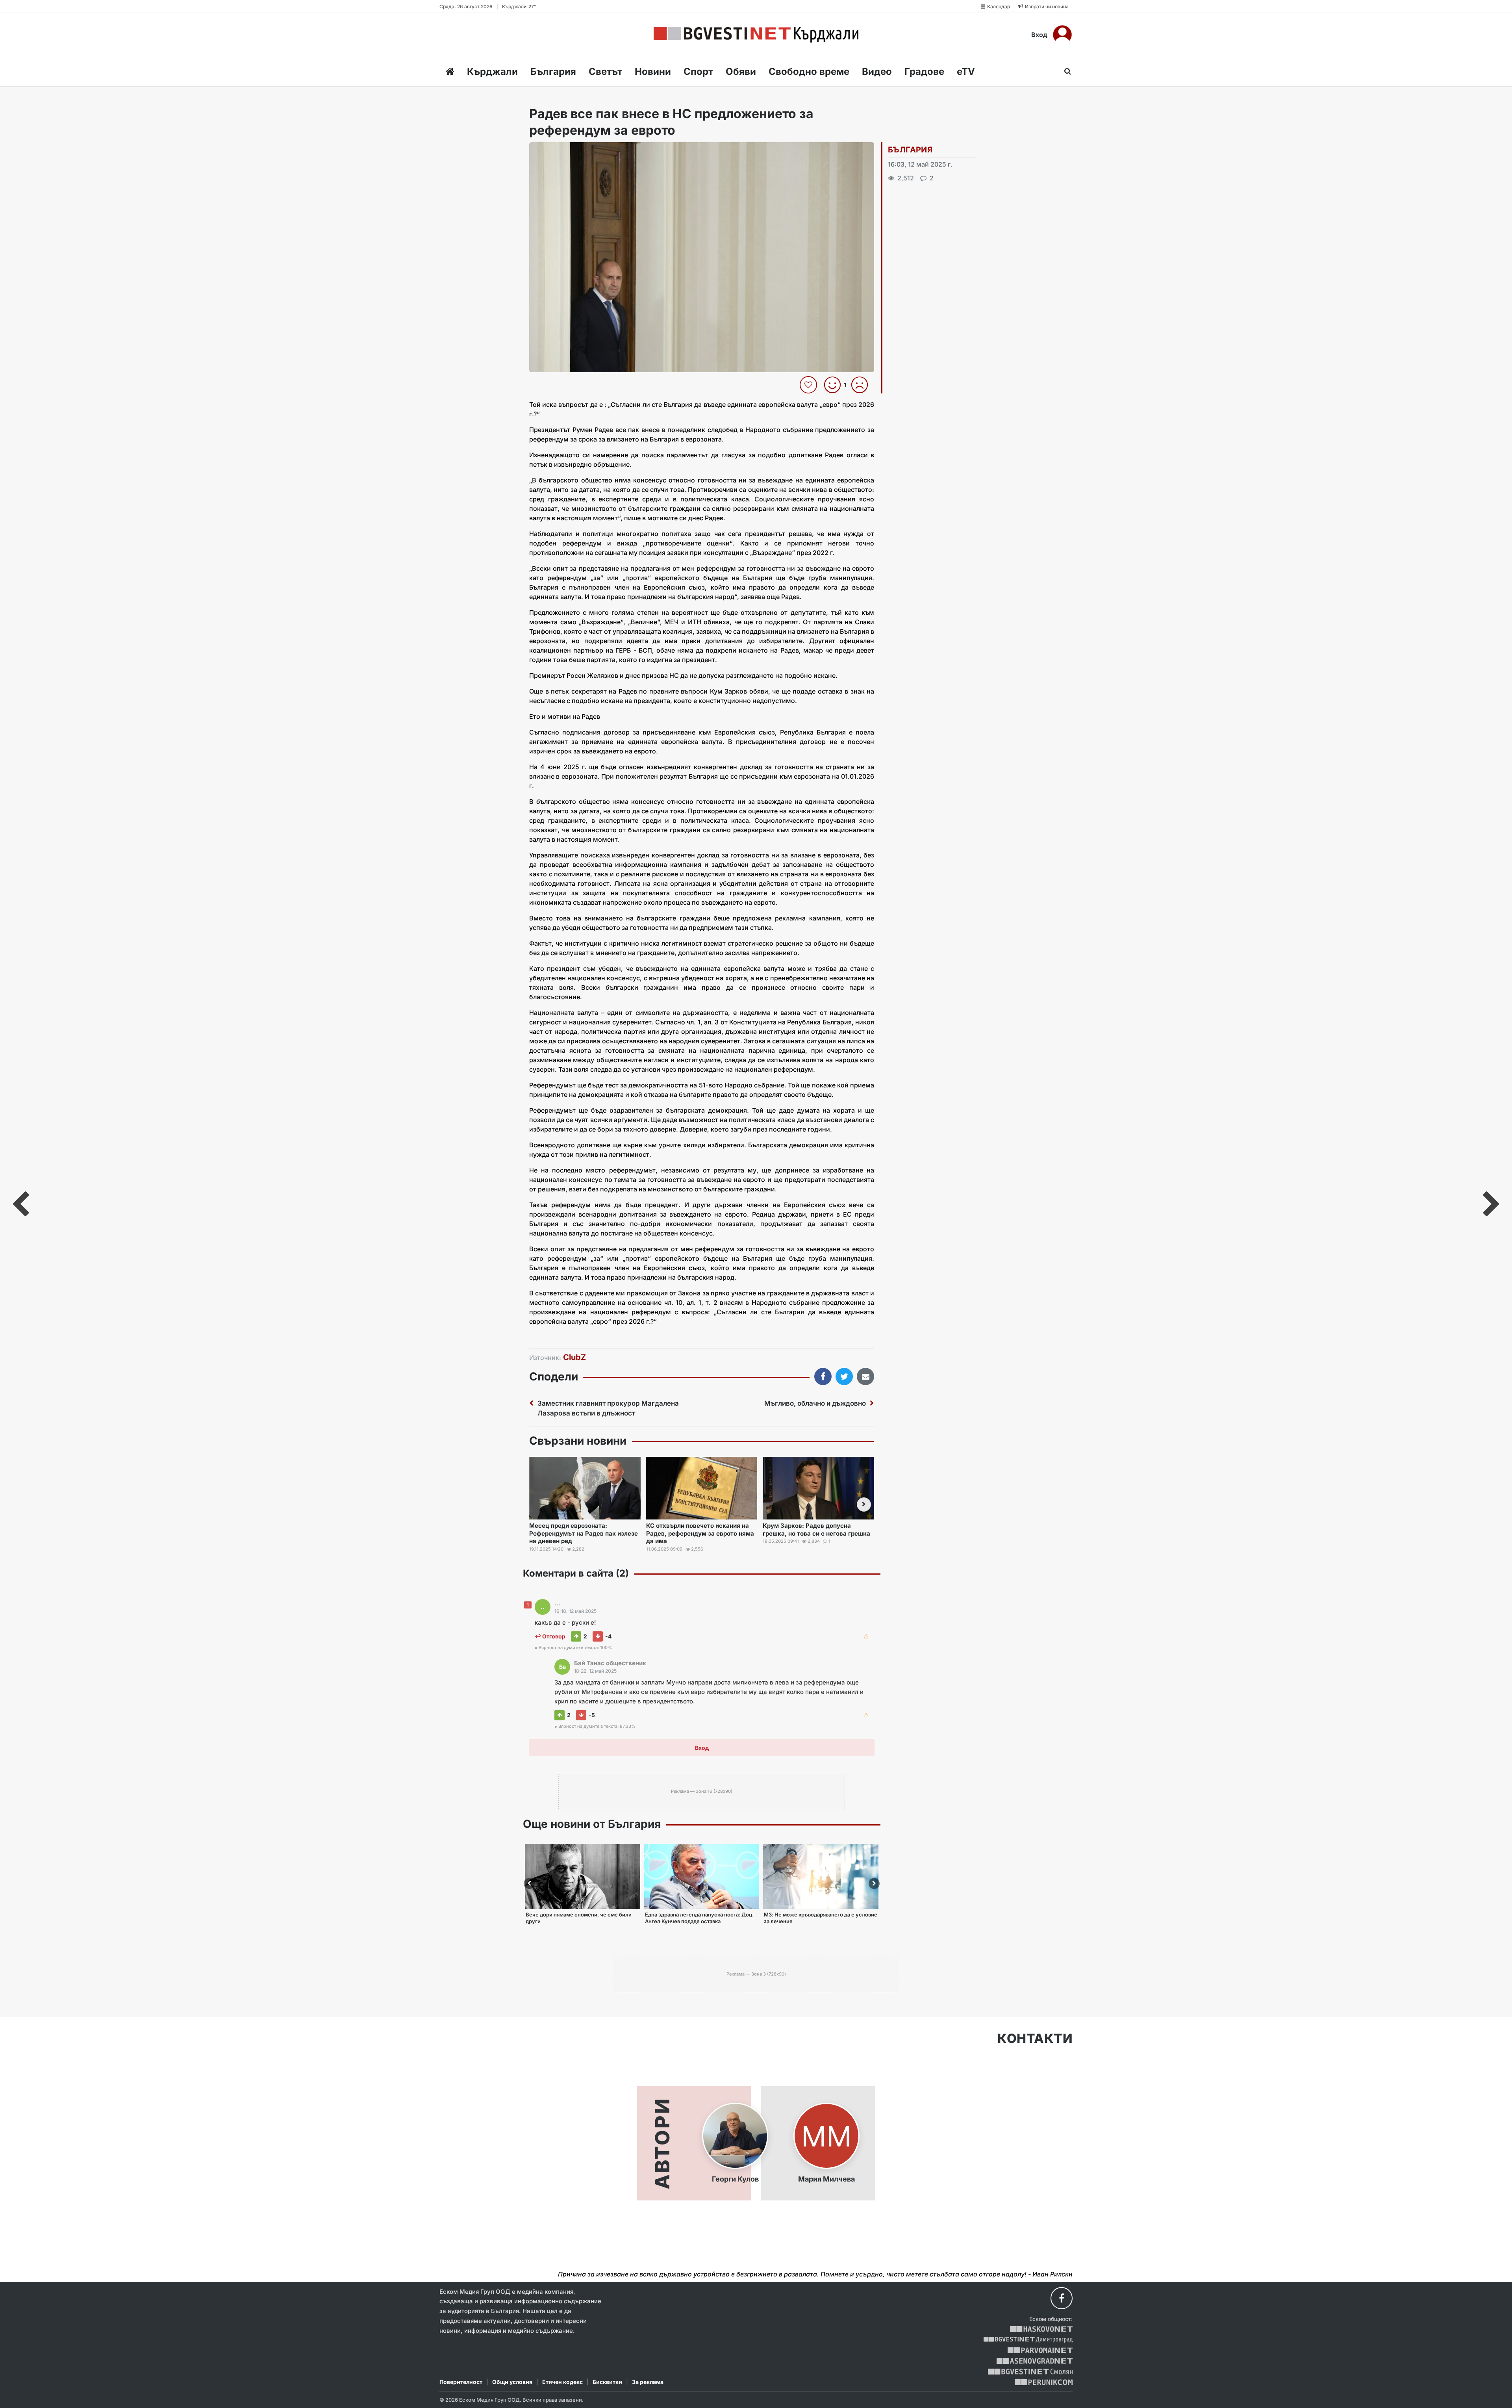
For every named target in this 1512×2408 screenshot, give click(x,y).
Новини (653, 71)
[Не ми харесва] (863, 385)
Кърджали (492, 71)
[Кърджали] (756, 35)
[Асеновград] (1035, 2361)
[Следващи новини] (864, 1505)
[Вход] (1062, 35)
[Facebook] (1062, 2298)
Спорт (698, 71)
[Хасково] (1041, 2329)
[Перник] (1044, 2382)
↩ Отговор (550, 1636)
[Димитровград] (1028, 2340)
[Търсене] (1065, 71)
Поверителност (461, 2382)
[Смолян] (1030, 2372)
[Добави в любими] (809, 385)
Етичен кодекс (562, 2382)
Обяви (741, 71)
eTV (966, 71)
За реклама (648, 2382)
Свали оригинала (557, 151)
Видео (877, 71)
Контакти (1035, 2039)
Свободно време (809, 71)
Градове (924, 71)
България (553, 71)
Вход (1039, 35)
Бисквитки (607, 2382)
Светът (605, 71)
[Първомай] (1040, 2350)
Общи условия (512, 2382)
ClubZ (574, 1357)
